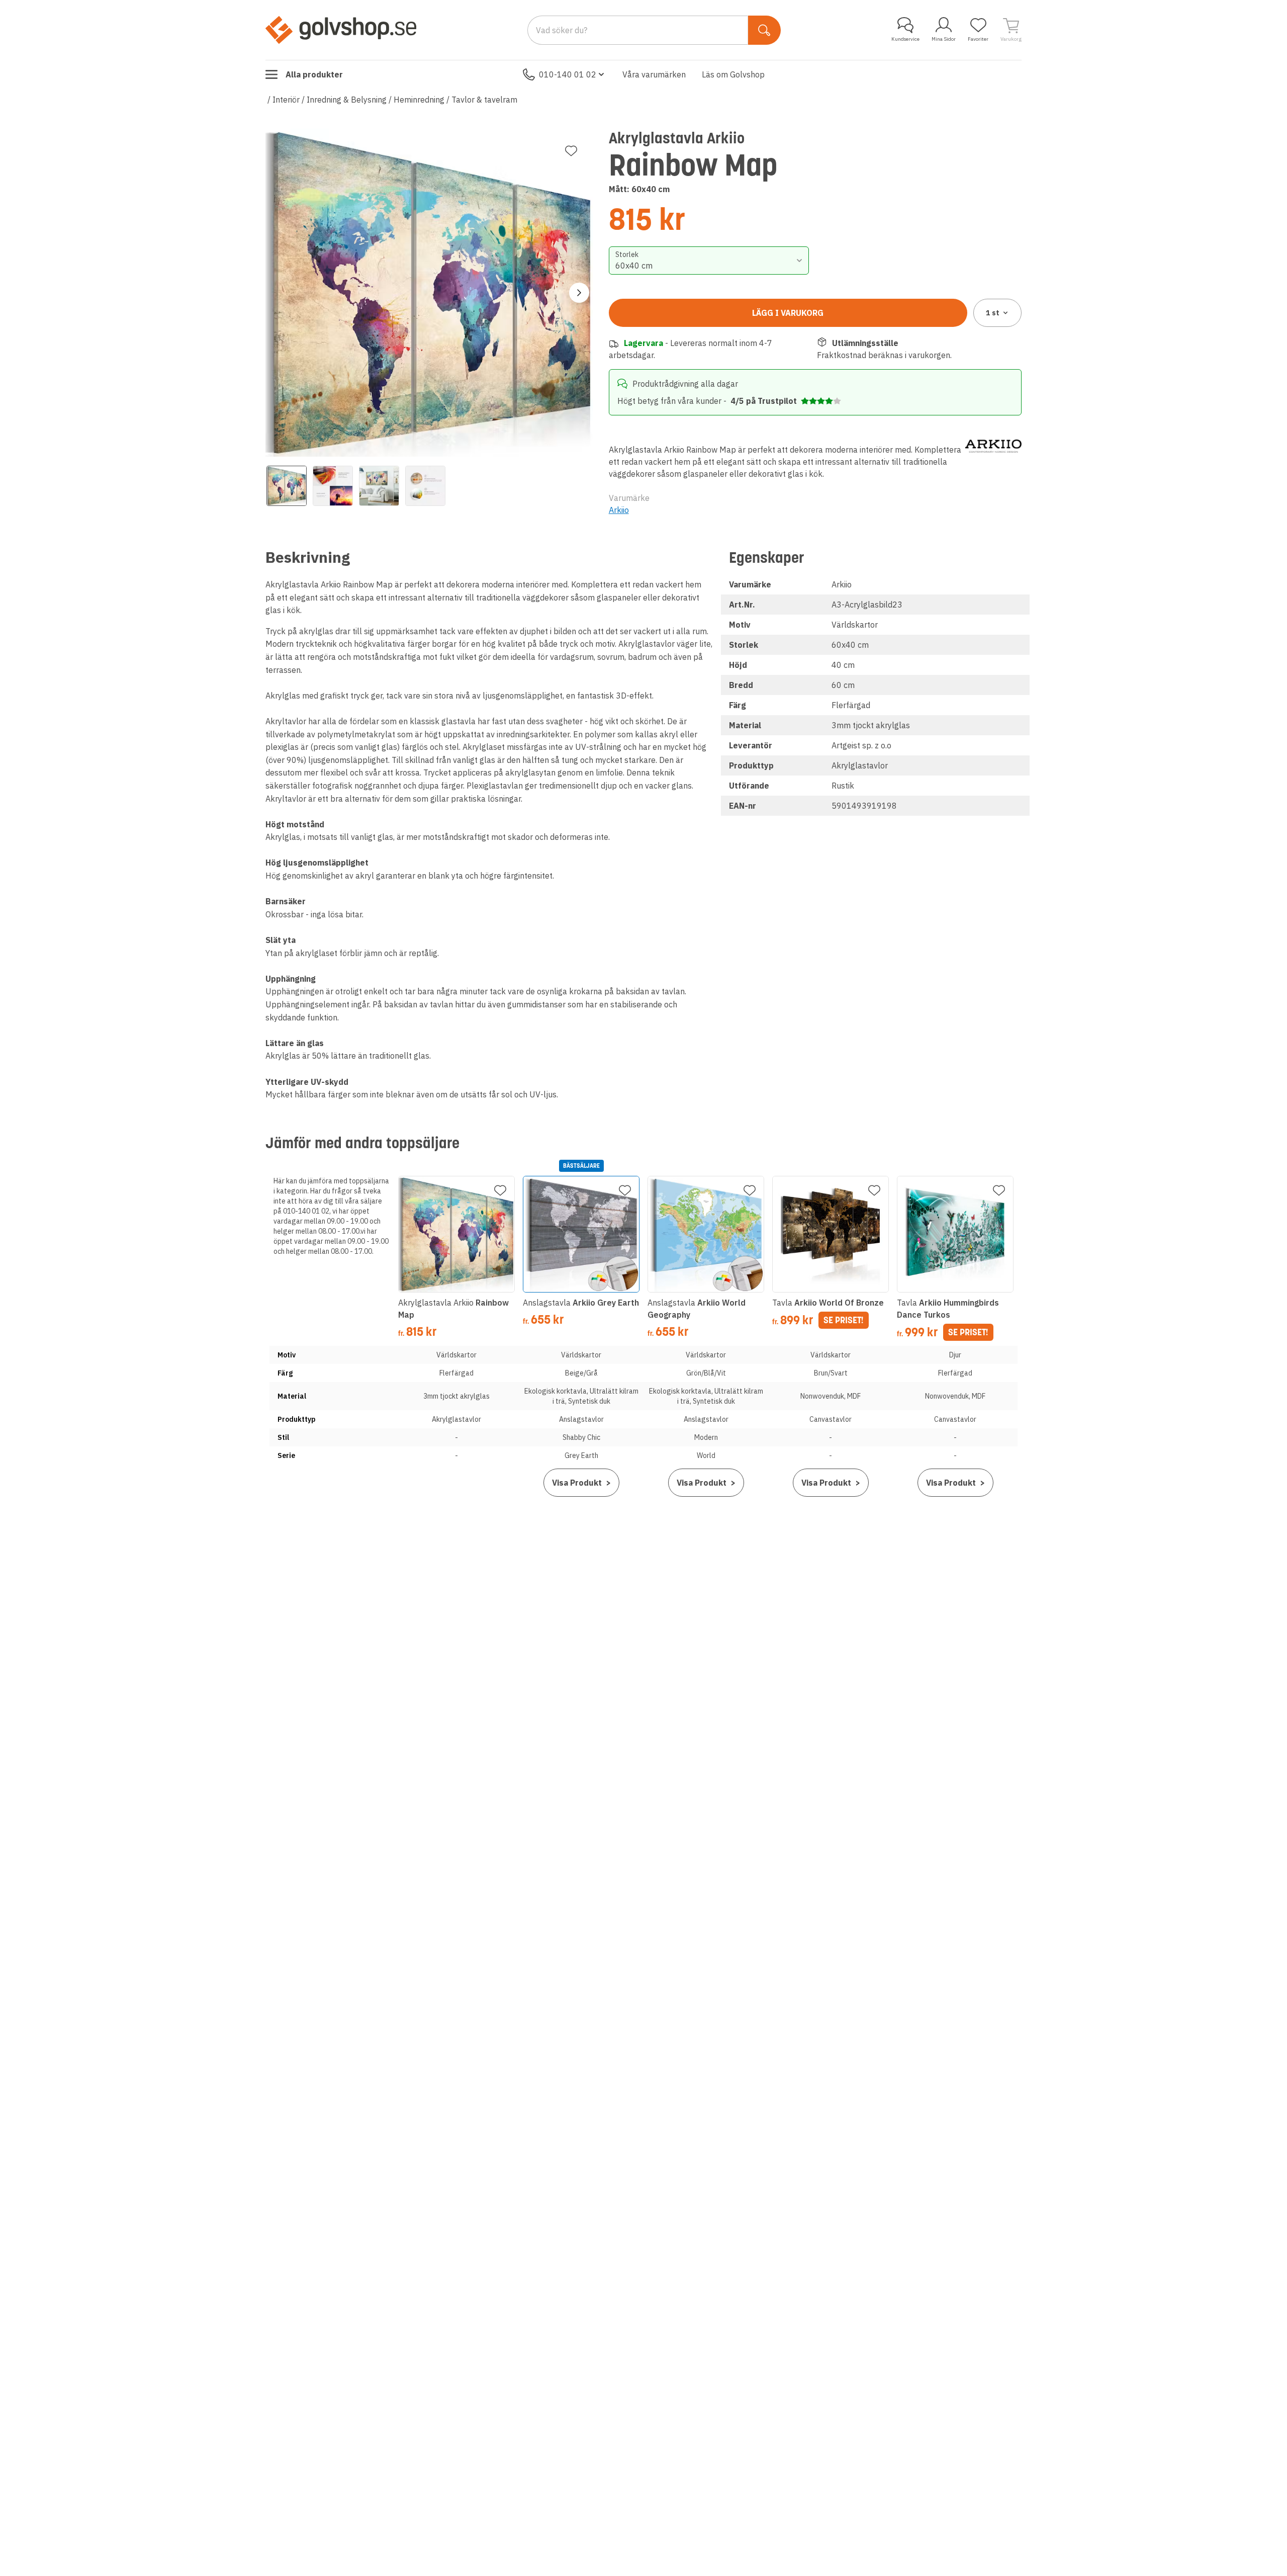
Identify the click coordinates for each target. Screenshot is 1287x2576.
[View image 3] (379, 486)
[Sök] (764, 30)
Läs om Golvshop (733, 74)
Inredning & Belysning (347, 100)
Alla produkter (314, 74)
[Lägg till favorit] (571, 151)
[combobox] (709, 261)
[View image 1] (287, 486)
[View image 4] (425, 486)
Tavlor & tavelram (484, 100)
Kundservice (905, 39)
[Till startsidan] (341, 30)
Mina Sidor (944, 39)
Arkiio (619, 510)
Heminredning (419, 100)
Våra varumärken (654, 74)
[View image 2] (333, 486)
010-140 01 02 (568, 74)
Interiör (286, 100)
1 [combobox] (993, 313)
